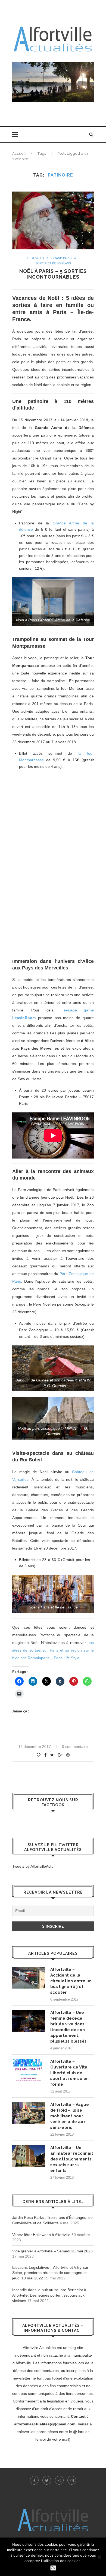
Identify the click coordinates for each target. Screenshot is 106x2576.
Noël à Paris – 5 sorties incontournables (53, 274)
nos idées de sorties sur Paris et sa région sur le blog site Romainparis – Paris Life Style (53, 1650)
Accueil (19, 153)
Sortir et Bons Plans (53, 263)
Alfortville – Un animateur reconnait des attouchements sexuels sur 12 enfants (72, 2159)
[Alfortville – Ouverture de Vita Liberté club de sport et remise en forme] (29, 2070)
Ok (53, 2568)
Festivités (35, 258)
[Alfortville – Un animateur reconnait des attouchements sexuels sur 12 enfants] (29, 2156)
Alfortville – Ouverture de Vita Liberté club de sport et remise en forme (69, 2073)
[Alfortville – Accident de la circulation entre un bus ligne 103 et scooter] (29, 1978)
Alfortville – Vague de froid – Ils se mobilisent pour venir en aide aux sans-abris (70, 2116)
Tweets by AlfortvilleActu (33, 1866)
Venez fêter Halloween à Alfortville (41, 2235)
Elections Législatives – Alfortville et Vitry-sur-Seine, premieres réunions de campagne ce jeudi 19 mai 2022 (51, 2273)
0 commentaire (75, 1747)
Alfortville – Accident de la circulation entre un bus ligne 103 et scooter (71, 1981)
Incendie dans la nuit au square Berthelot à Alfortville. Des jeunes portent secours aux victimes (49, 2295)
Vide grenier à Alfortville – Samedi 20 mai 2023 (52, 2251)
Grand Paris (61, 258)
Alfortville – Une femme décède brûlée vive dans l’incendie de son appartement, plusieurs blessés (68, 2027)
